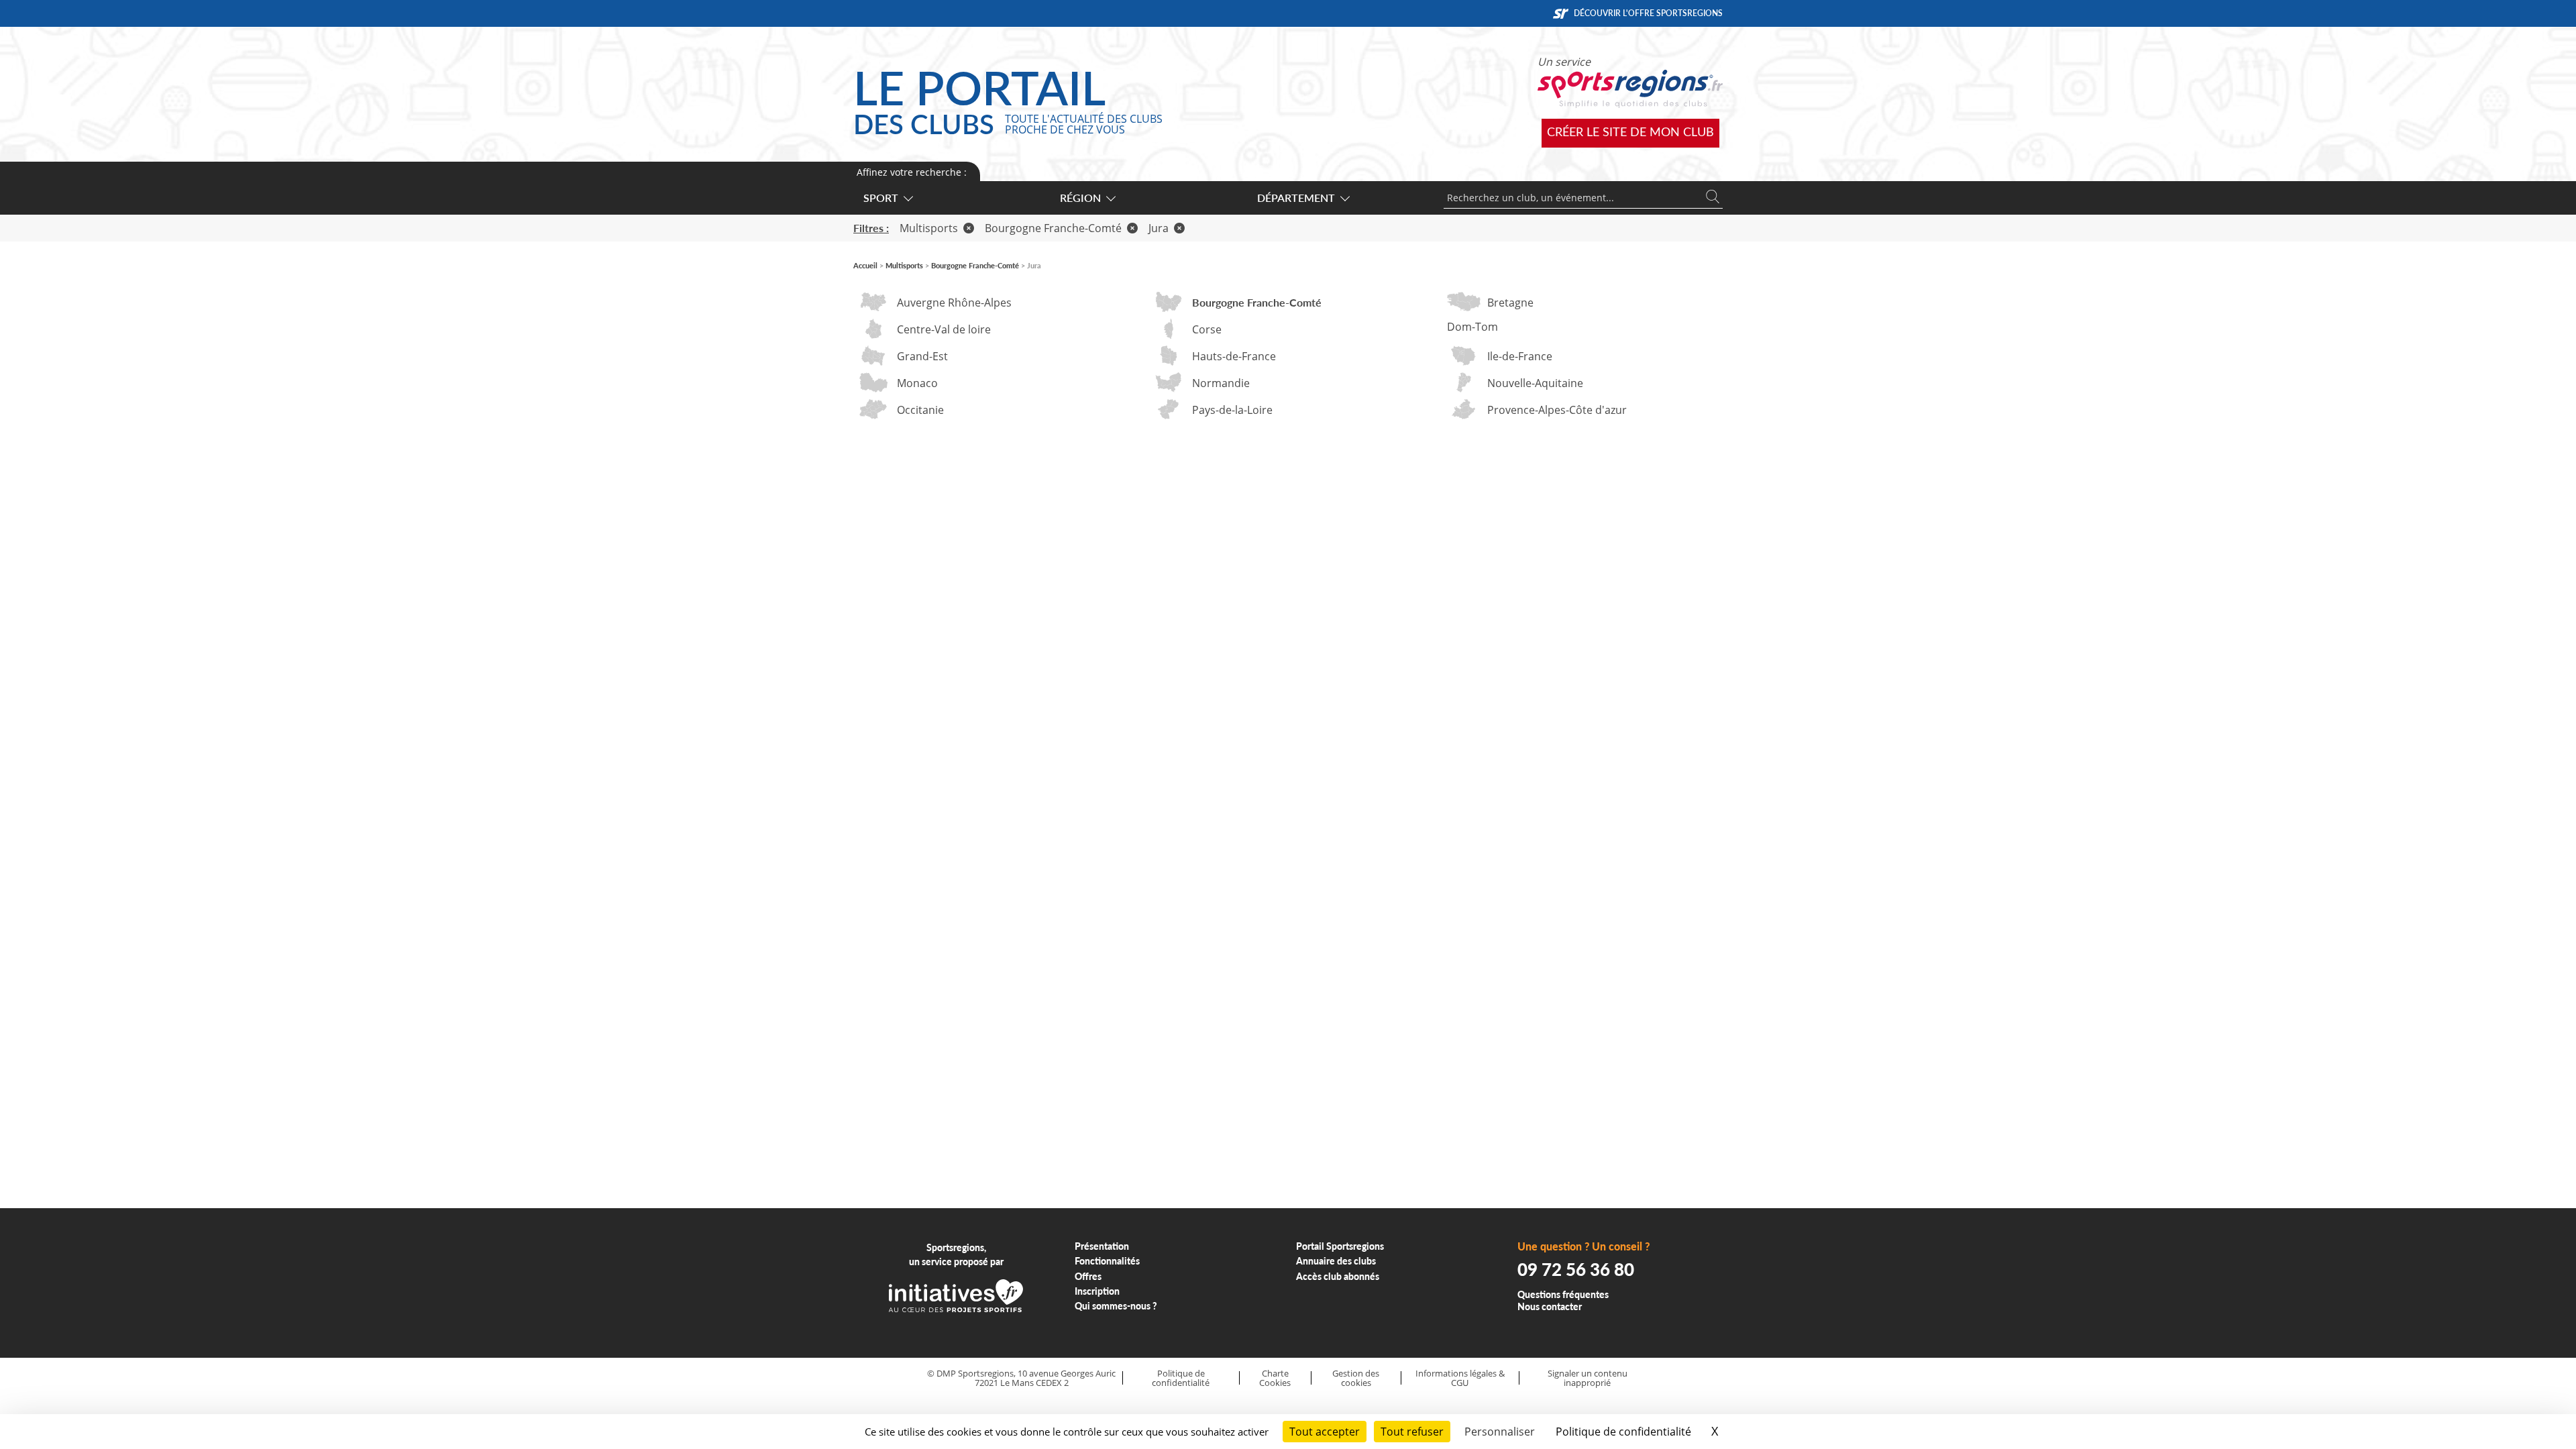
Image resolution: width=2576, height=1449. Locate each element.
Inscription (1097, 1291)
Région (1080, 198)
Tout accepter (1325, 1432)
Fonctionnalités (1107, 1261)
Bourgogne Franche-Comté (1053, 228)
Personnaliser (1500, 1432)
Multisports (929, 228)
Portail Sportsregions (1340, 1246)
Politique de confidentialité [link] (1623, 1432)
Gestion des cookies (1356, 1378)
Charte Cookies (1275, 1378)
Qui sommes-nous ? (1116, 1306)
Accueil (865, 265)
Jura (1159, 228)
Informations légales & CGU (1460, 1378)
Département (1296, 198)
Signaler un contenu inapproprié (1588, 1378)
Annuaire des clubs (1336, 1261)
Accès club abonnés (1338, 1276)
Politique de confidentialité (1181, 1378)
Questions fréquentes (1563, 1294)
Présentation (1102, 1246)
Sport (881, 198)
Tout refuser (1412, 1432)
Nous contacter (1550, 1306)
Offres (1088, 1276)
